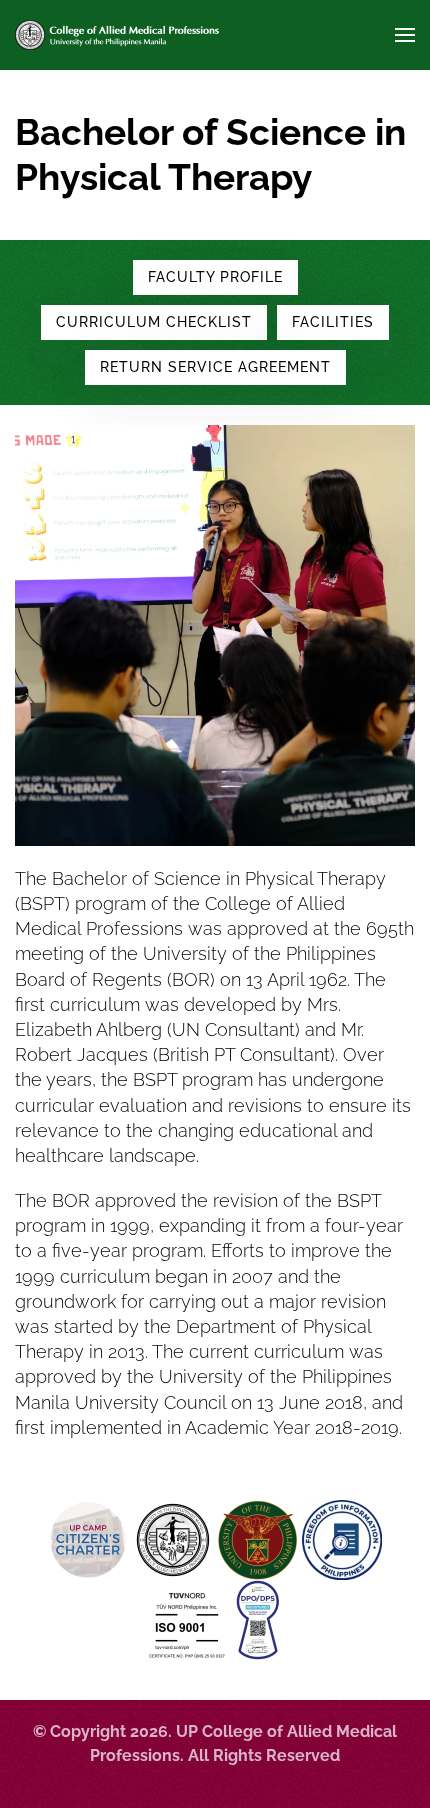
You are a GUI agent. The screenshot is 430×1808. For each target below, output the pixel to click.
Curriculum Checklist (154, 322)
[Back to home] (117, 35)
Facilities (333, 322)
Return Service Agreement (215, 367)
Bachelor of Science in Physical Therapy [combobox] (210, 154)
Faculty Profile (215, 277)
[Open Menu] (405, 35)
